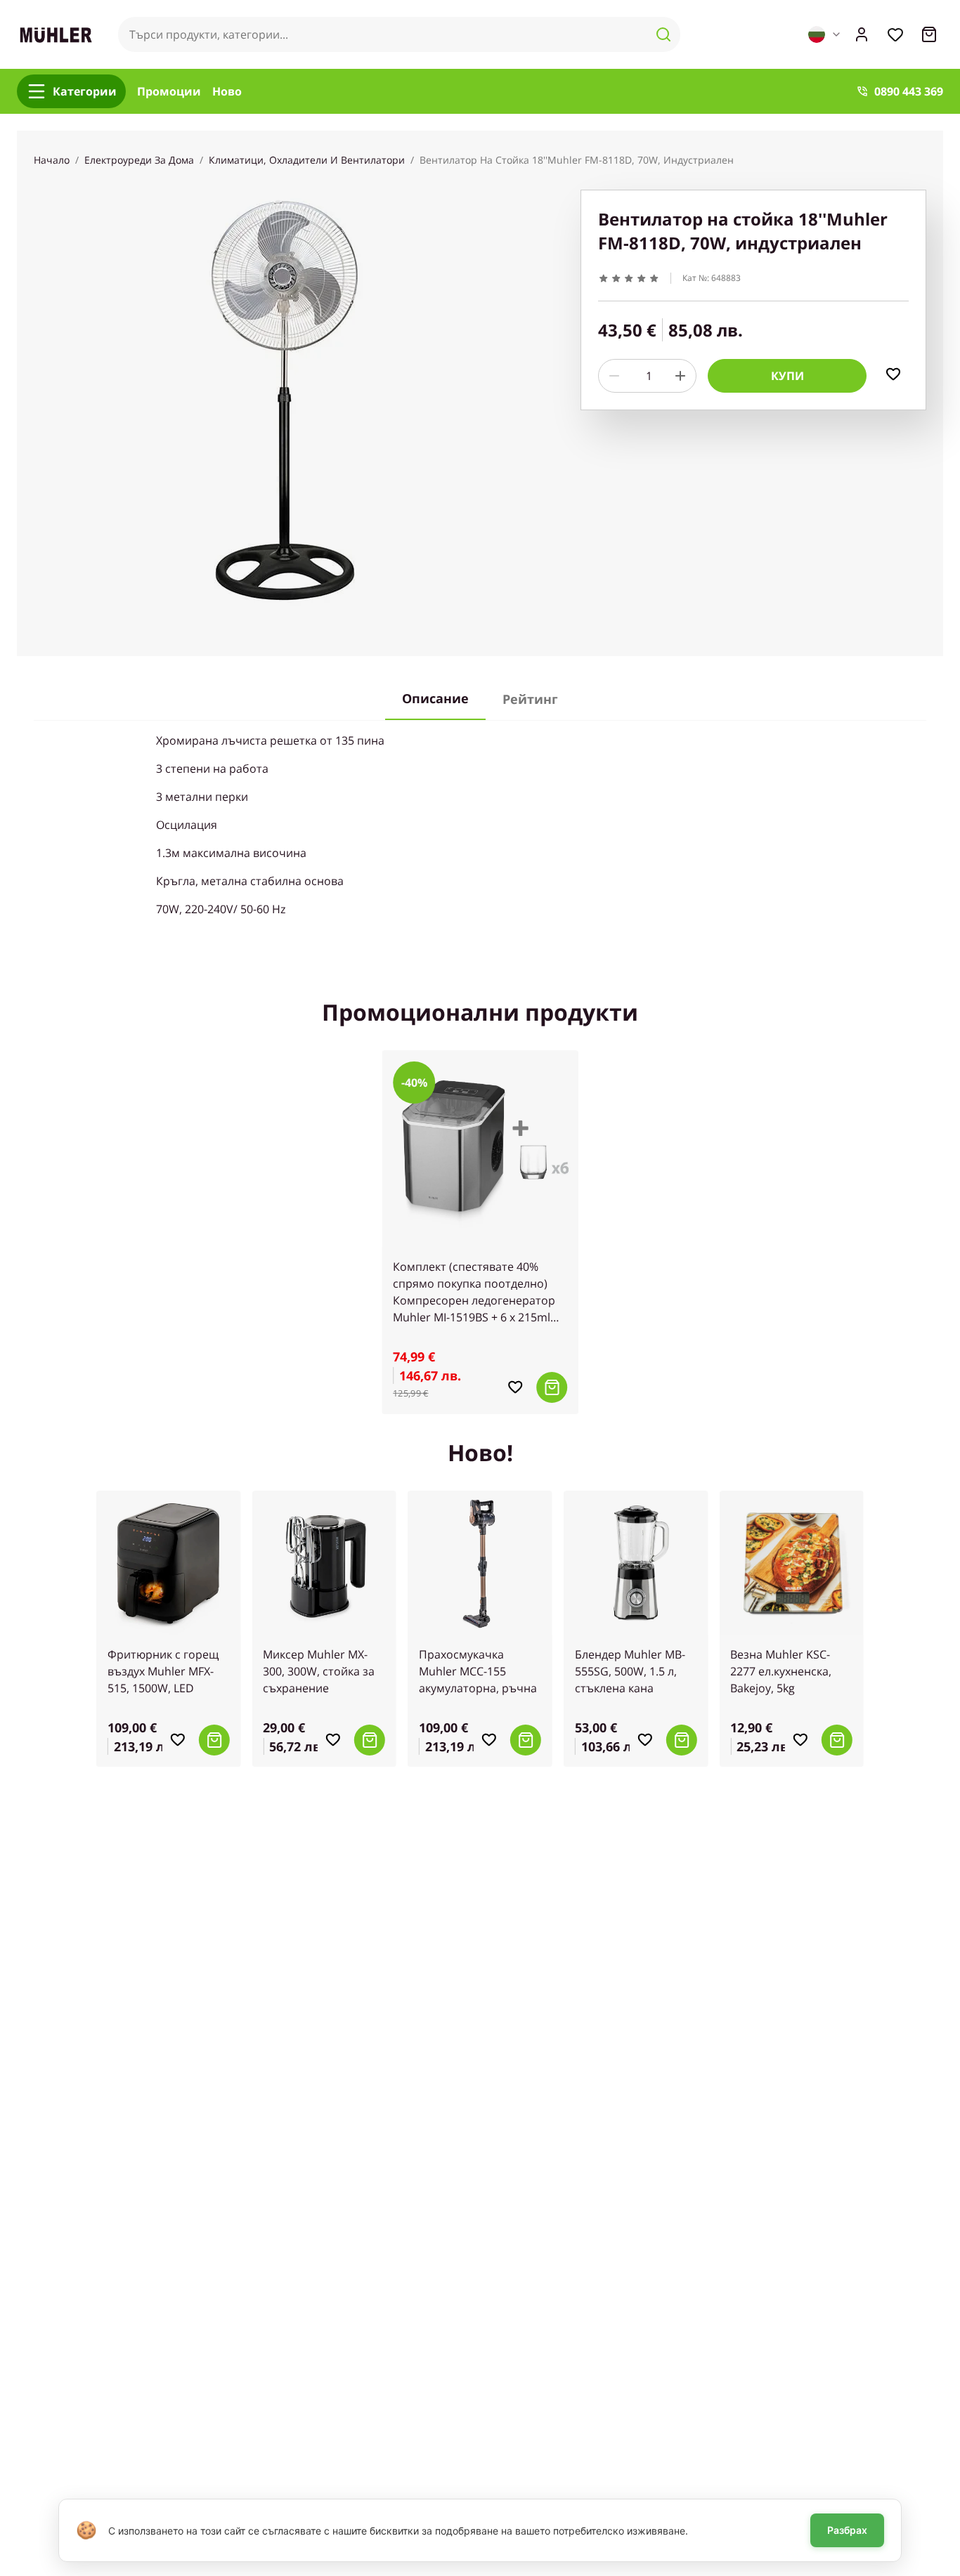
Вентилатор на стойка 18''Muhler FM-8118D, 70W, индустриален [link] (577, 160)
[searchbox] (399, 34)
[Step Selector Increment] (680, 376)
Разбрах (847, 2530)
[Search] (663, 34)
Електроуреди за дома (139, 160)
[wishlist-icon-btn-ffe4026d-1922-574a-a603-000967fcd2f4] (893, 374)
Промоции (169, 91)
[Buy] (552, 1387)
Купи (787, 376)
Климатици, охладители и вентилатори (307, 160)
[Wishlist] (895, 34)
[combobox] (825, 34)
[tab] (435, 699)
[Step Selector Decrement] (614, 376)
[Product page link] (480, 1149)
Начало (52, 160)
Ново (227, 91)
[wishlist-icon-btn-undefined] (515, 1387)
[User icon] (862, 34)
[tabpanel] (480, 825)
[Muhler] (56, 35)
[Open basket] (929, 34)
